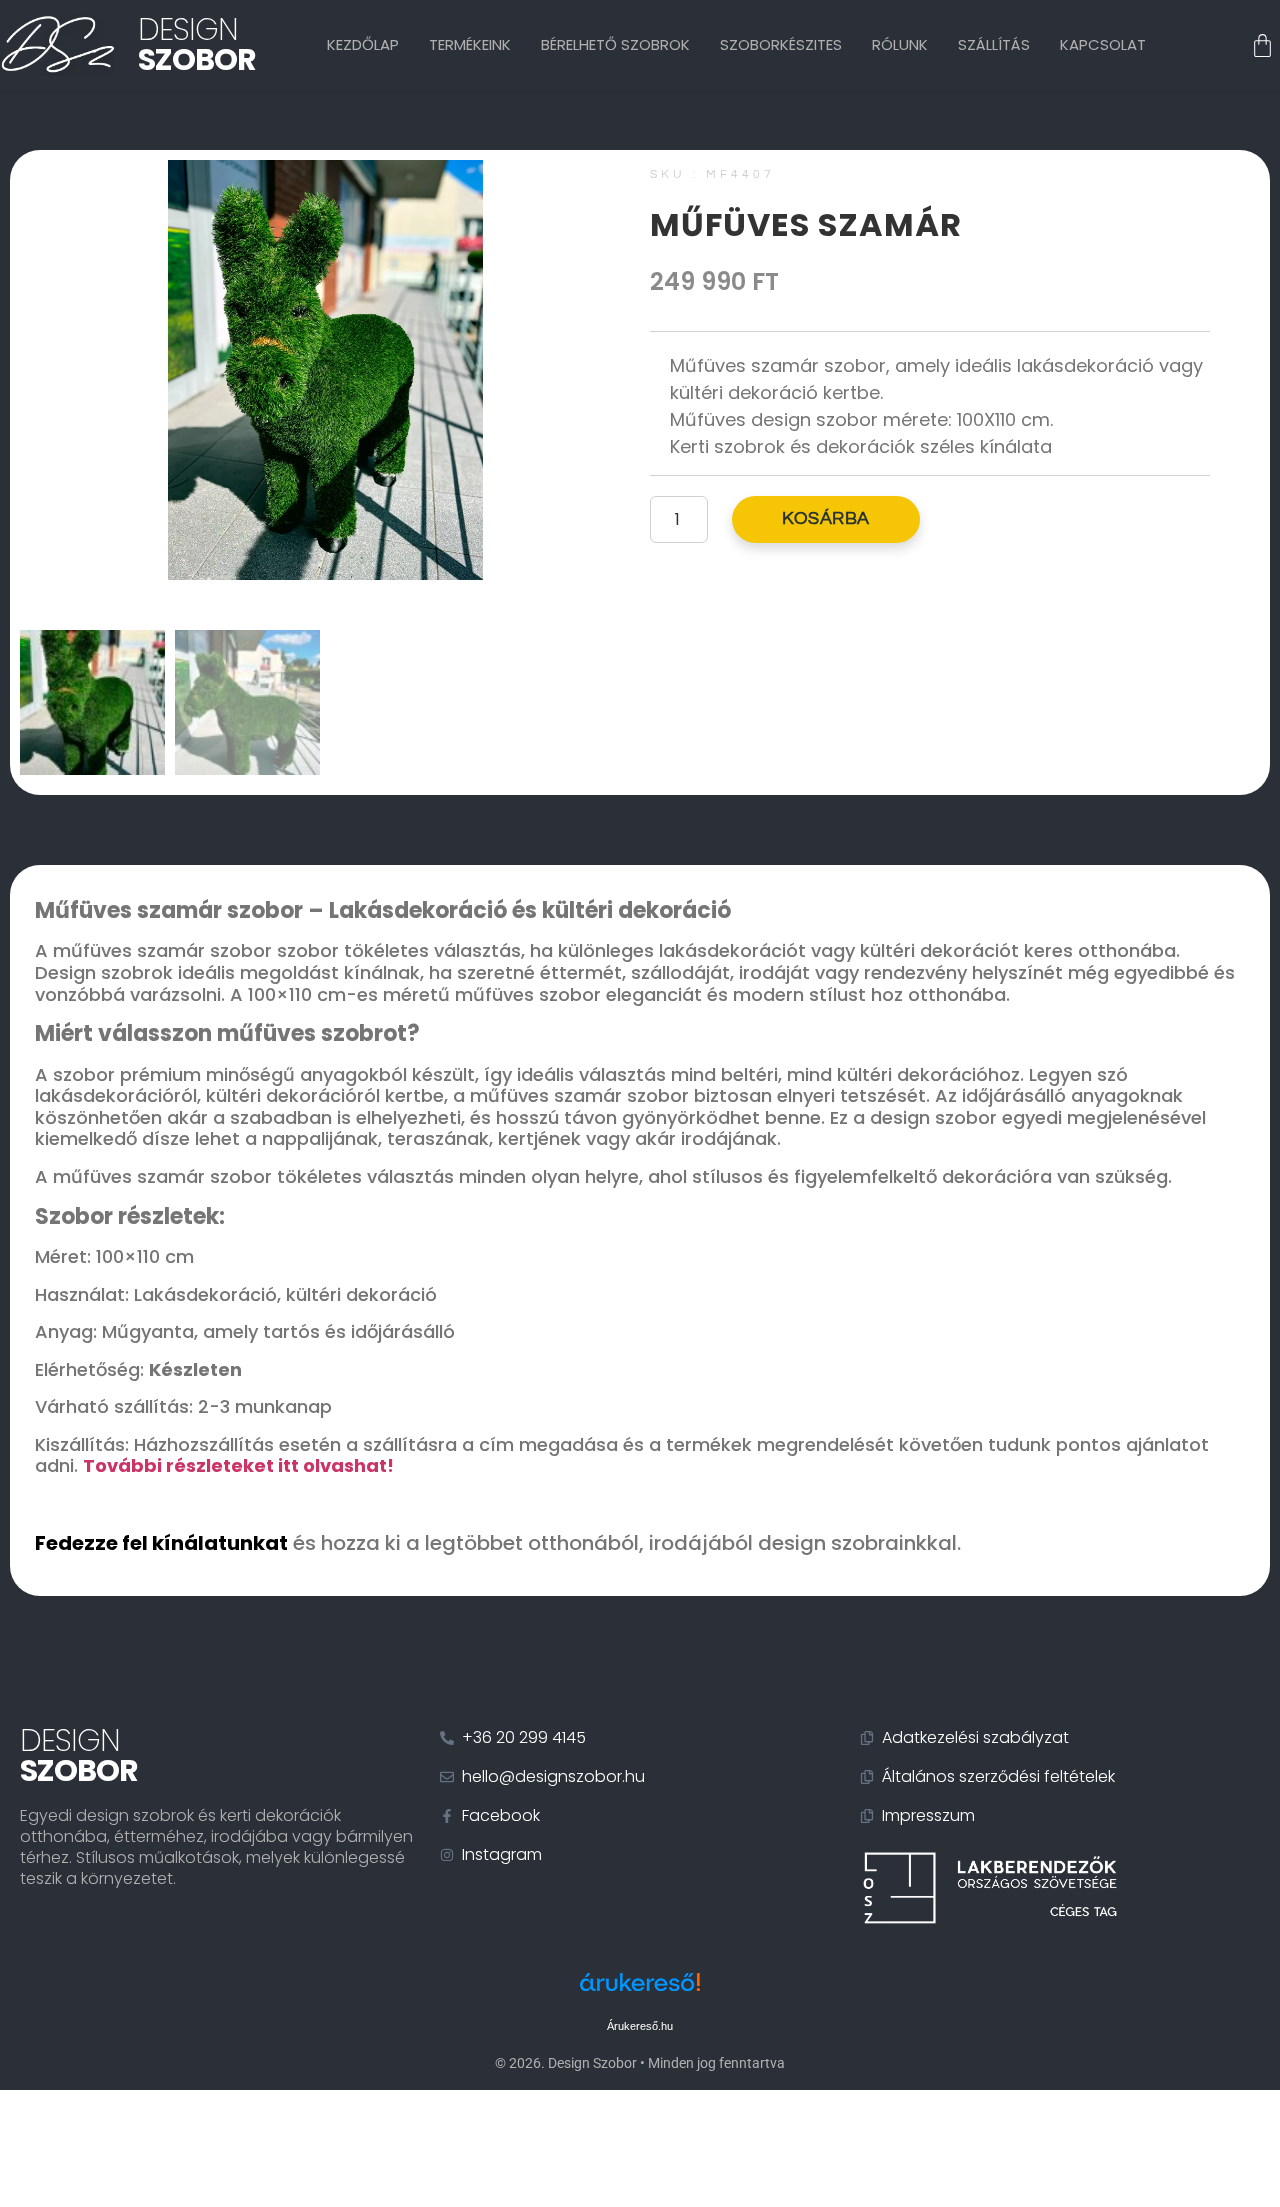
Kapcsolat (1103, 44)
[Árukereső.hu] (640, 1992)
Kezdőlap (363, 44)
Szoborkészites (781, 44)
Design (197, 44)
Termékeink (470, 44)
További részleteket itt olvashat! (238, 1465)
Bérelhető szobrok (615, 44)
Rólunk (900, 44)
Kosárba (826, 518)
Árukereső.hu (640, 2026)
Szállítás (994, 44)
